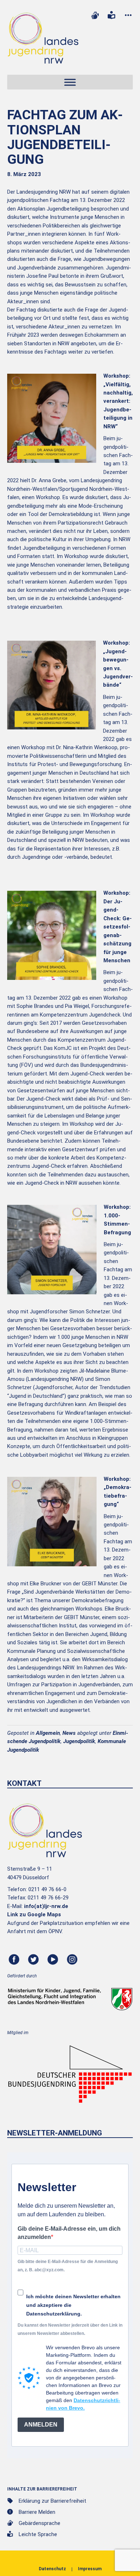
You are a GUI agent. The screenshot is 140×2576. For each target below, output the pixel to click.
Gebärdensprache (39, 2523)
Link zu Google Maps (34, 1914)
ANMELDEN (41, 2425)
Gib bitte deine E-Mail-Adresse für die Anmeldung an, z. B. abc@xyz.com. (68, 2266)
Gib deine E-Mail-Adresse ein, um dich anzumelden (69, 2233)
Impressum (90, 2569)
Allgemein (48, 1733)
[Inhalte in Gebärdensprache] (95, 15)
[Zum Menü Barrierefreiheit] (128, 15)
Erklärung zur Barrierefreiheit (52, 2501)
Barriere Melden (37, 2512)
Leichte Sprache (38, 2534)
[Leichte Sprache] (112, 15)
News (69, 1733)
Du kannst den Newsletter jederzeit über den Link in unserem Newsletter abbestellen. (70, 2329)
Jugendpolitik (79, 1741)
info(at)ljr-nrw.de (46, 1906)
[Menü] (70, 82)
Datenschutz (52, 2569)
